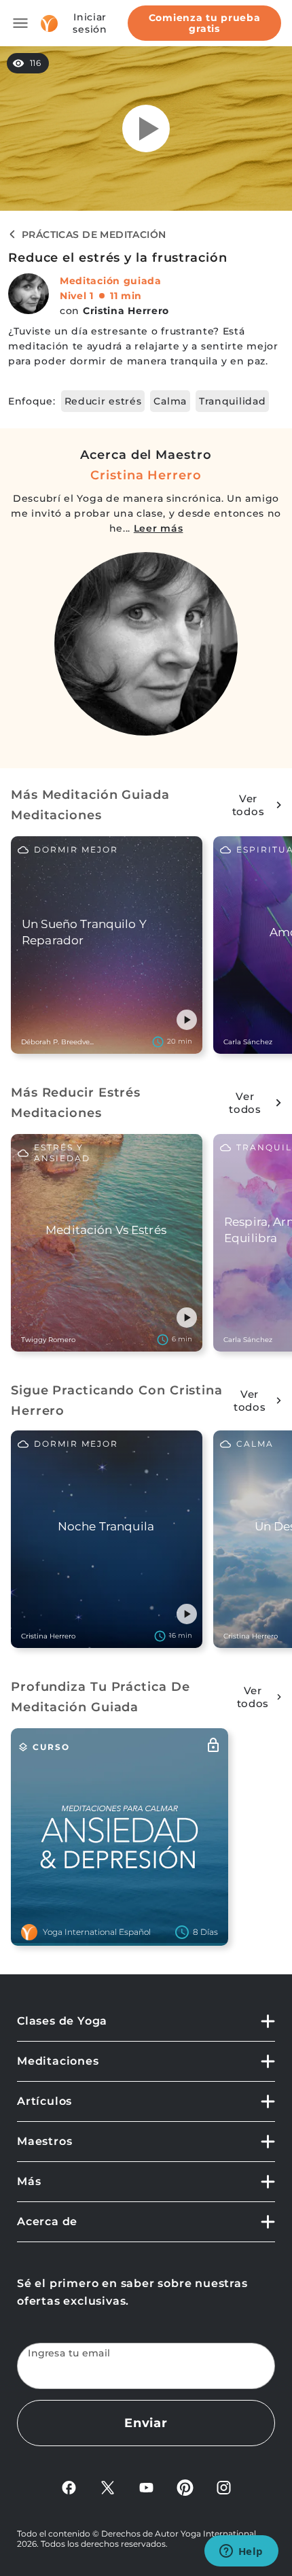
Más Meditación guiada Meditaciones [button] (90, 805)
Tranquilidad (232, 401)
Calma (170, 401)
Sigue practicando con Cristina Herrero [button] (117, 1401)
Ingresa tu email (69, 2353)
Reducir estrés (103, 401)
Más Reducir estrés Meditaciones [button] (76, 1103)
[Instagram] (224, 2487)
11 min (126, 296)
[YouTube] (146, 2487)
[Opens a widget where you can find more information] (241, 2552)
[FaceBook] (69, 2487)
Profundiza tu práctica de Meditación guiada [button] (101, 1697)
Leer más (159, 528)
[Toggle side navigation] (20, 23)
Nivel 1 (77, 296)
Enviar (146, 2423)
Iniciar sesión (90, 23)
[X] (108, 2487)
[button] (187, 1020)
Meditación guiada (111, 281)
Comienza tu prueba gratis (205, 23)
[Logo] (49, 23)
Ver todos (249, 805)
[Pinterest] (185, 2487)
